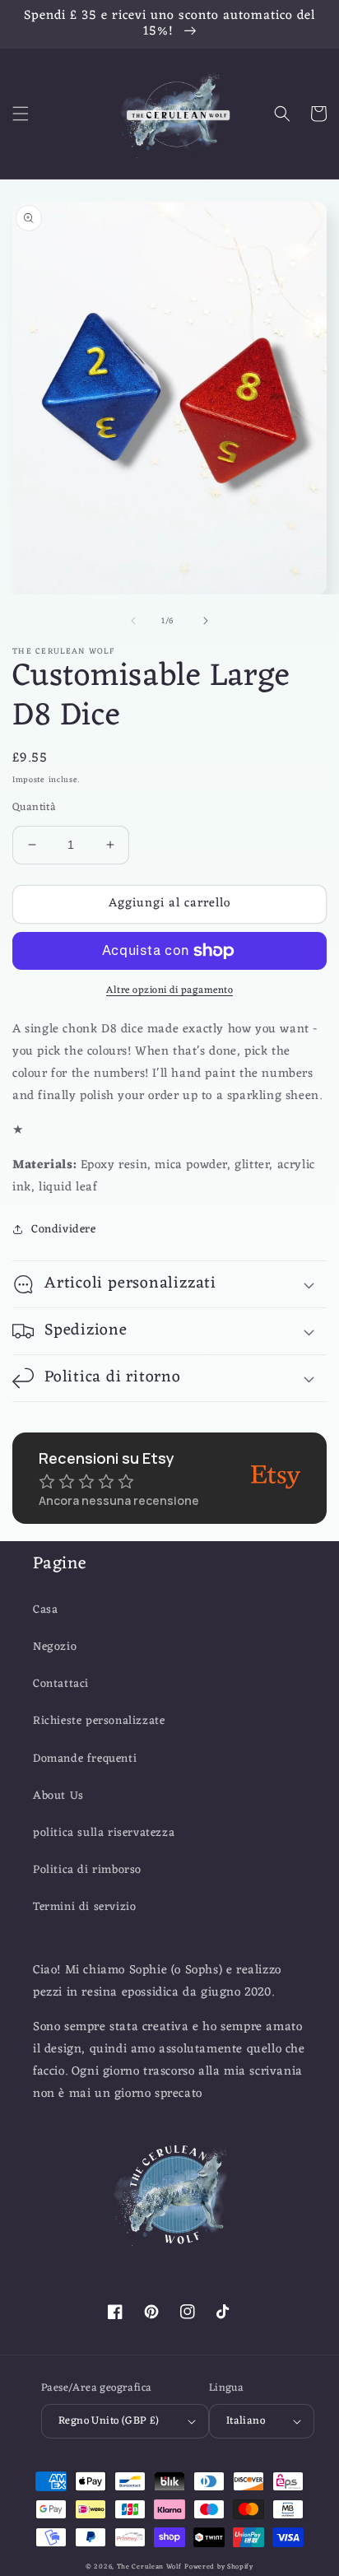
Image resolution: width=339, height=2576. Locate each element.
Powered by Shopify (219, 2567)
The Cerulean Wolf (149, 2567)
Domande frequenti (85, 1759)
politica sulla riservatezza (104, 1833)
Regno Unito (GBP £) (109, 2421)
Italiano (246, 2421)
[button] (21, 114)
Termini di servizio (84, 1907)
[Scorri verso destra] (206, 621)
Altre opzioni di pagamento (169, 990)
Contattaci (61, 1684)
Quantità (34, 808)
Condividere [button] (64, 1230)
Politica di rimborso (87, 1870)
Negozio (55, 1647)
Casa (45, 1610)
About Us (58, 1796)
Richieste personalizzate (99, 1721)
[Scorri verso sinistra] (133, 621)
